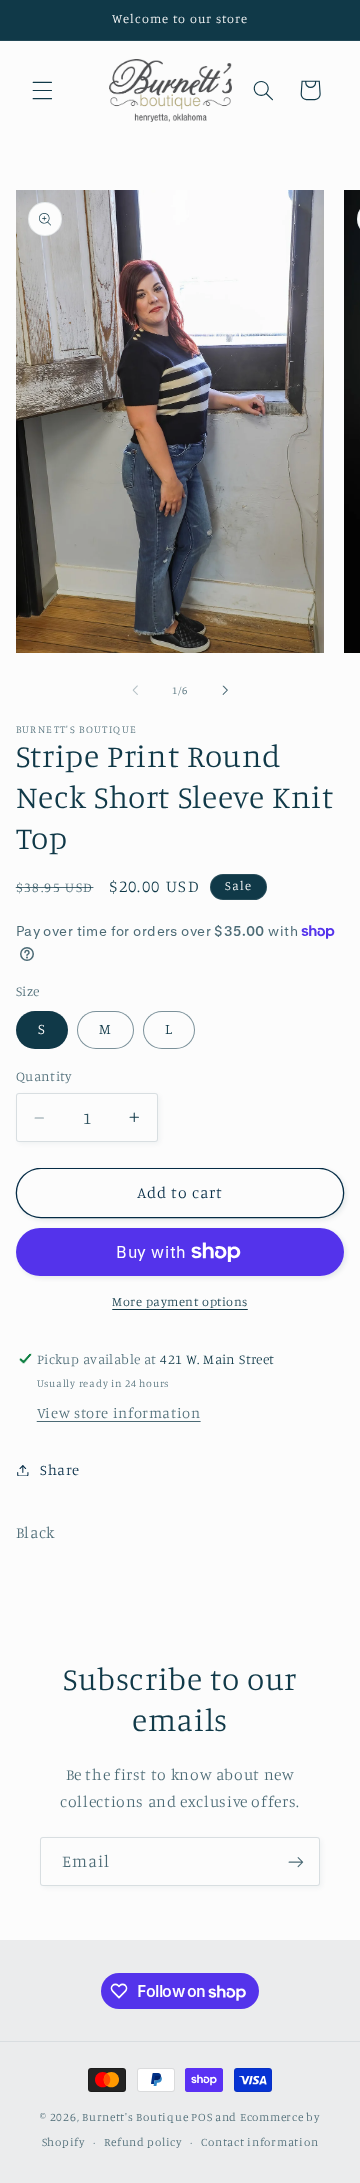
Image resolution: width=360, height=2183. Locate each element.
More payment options (180, 1301)
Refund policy (143, 2142)
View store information (119, 1412)
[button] (42, 90)
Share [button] (60, 1469)
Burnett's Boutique (135, 2117)
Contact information (259, 2142)
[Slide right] (225, 690)
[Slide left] (135, 690)
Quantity (43, 1076)
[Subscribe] (296, 1861)
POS (201, 2117)
